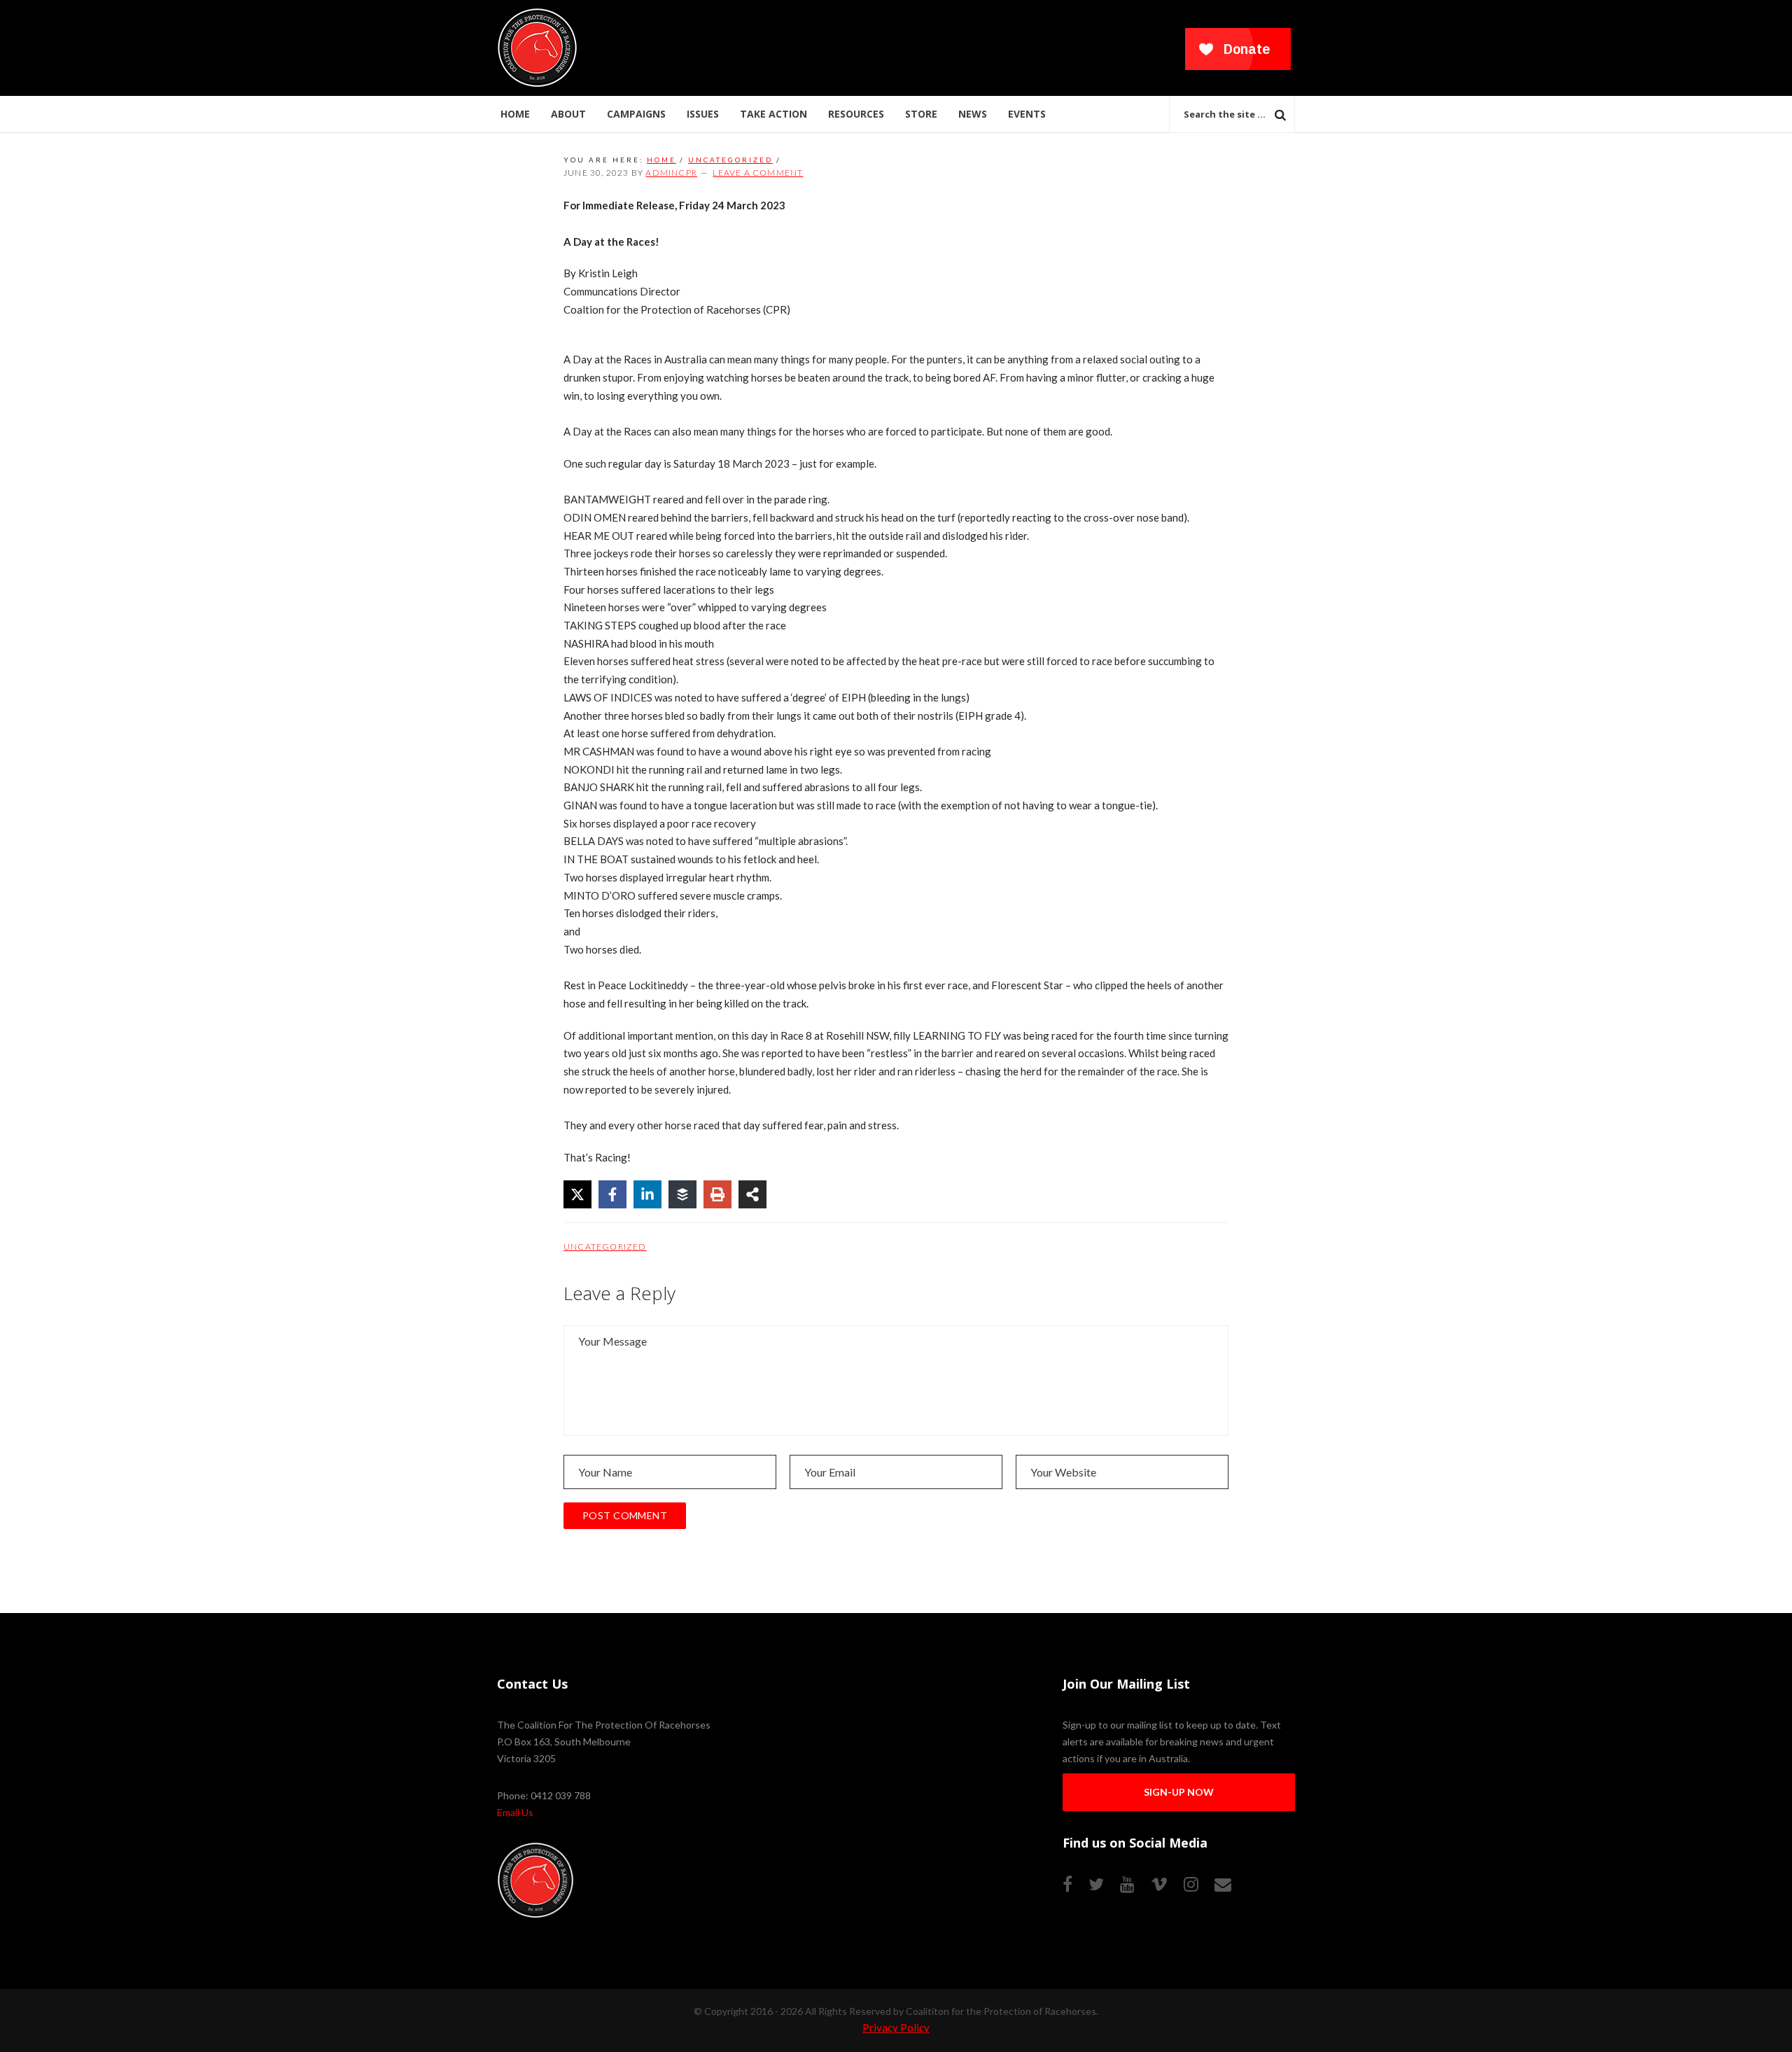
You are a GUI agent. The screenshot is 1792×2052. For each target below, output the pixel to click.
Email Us (515, 1812)
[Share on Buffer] (682, 1194)
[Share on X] (577, 1194)
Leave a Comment (758, 173)
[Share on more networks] (752, 1194)
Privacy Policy (896, 2027)
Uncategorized (605, 1247)
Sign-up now (1179, 1792)
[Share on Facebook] (612, 1194)
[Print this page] (717, 1194)
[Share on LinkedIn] (647, 1194)
